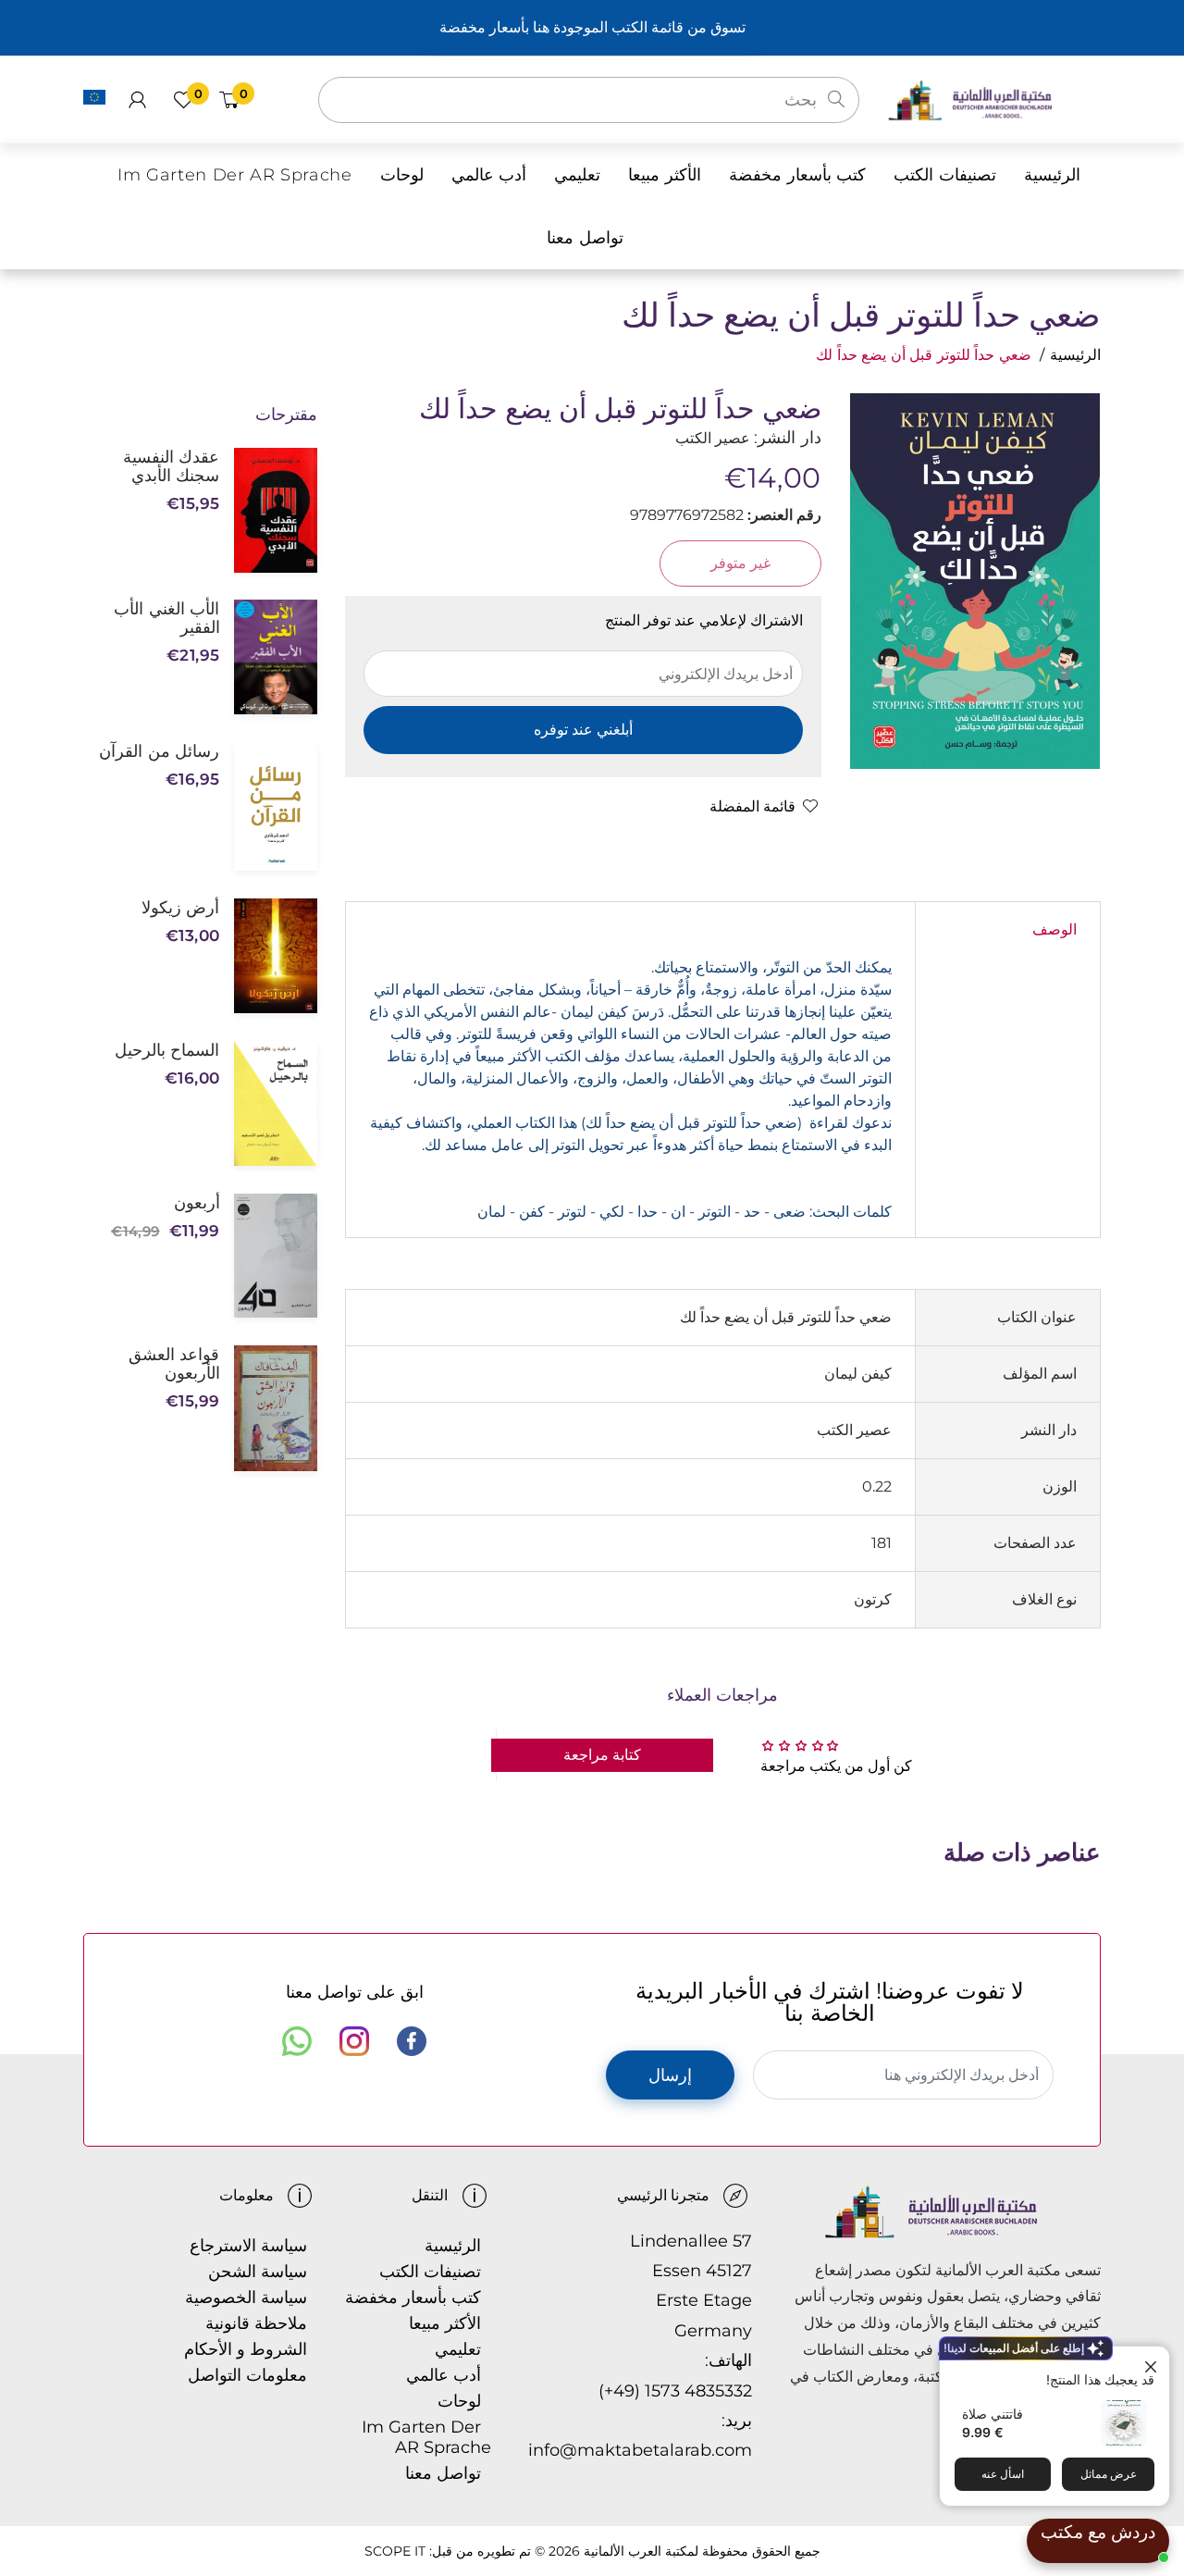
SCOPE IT (395, 2551)
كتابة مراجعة (602, 1755)
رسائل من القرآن (159, 751)
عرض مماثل (1109, 2474)
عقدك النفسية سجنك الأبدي (171, 466)
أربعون (197, 1203)
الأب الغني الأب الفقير (166, 618)
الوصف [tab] (1054, 929)
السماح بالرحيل (167, 1050)
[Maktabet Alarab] (994, 99)
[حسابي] (137, 100)
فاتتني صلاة (993, 2414)
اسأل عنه (1003, 2474)
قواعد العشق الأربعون (174, 1364)
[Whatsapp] (297, 2041)
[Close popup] (1153, 2363)
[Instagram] (354, 2041)
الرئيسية (1075, 355)
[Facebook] (412, 2041)
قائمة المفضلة (752, 806)
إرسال (670, 2075)
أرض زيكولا (180, 908)
